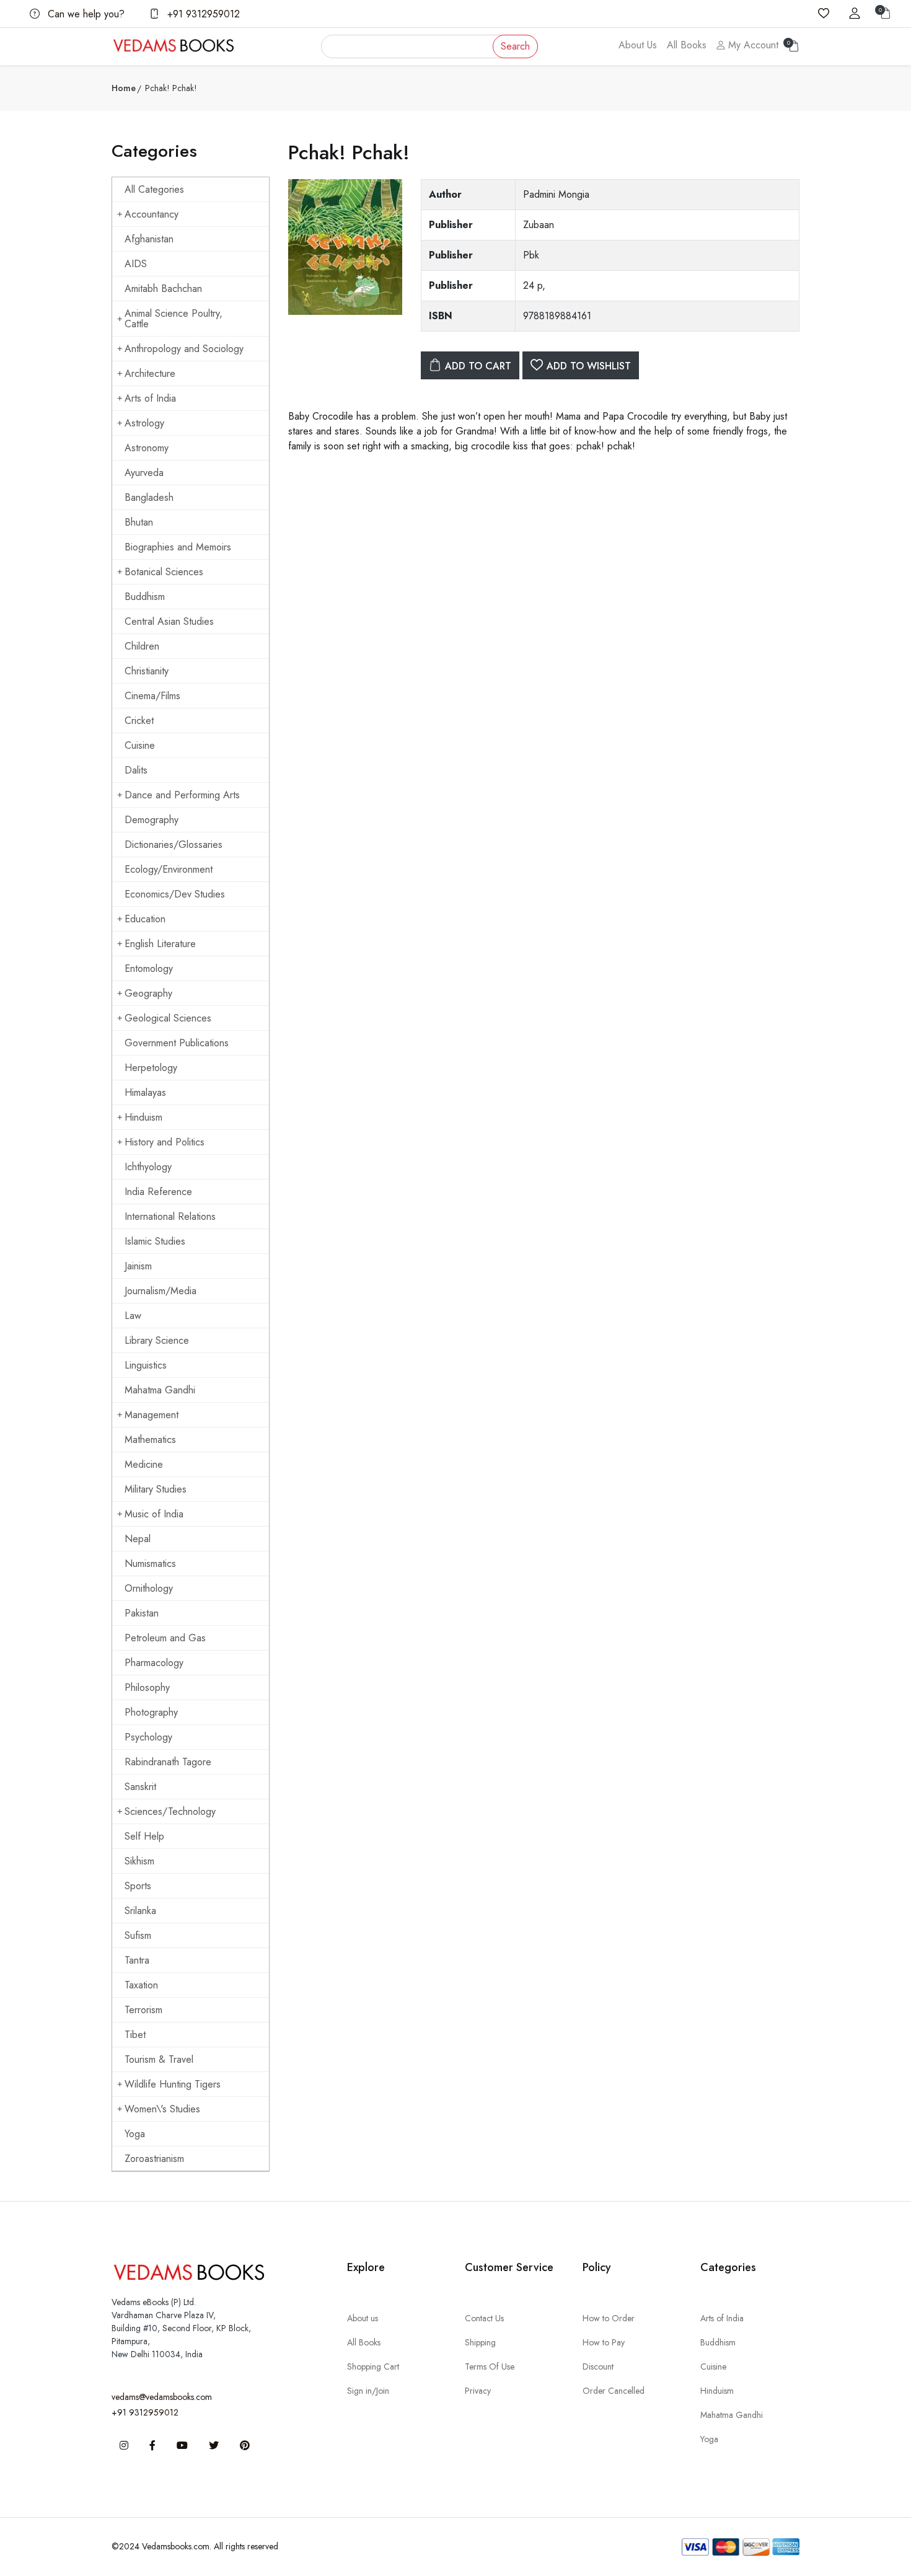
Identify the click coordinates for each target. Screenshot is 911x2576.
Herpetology (151, 1068)
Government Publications (177, 1043)
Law (133, 1316)
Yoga (135, 2134)
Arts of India (150, 398)
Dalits (136, 770)
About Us (638, 45)
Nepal (138, 1539)
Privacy (478, 2391)
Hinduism (143, 1117)
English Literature (160, 944)
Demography (152, 820)
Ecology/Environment (169, 869)
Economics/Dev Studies (175, 894)
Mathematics (150, 1440)
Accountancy (152, 214)
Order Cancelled (614, 2391)
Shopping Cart (373, 2366)
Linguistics (146, 1365)
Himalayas (145, 1092)
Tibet (135, 2035)
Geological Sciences (168, 1018)
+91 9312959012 (202, 14)
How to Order (609, 2318)
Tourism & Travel (159, 2059)
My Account (752, 45)
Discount (598, 2366)
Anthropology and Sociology (184, 349)
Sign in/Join (368, 2391)
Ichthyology (148, 1167)
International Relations (170, 1216)
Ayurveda (144, 473)
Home (124, 88)
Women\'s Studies (162, 2109)
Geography (148, 993)
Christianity (147, 671)
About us (363, 2318)
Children (142, 646)
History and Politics (165, 1142)
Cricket (139, 721)
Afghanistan (149, 239)
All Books (687, 45)
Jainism (138, 1266)
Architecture (150, 373)
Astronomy (147, 448)
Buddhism (145, 597)
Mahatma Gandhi (160, 1390)
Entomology (149, 968)
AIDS (136, 264)
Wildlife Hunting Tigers (173, 2084)
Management (152, 1415)
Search (515, 46)
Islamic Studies (155, 1241)
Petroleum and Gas (165, 1638)
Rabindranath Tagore (168, 1762)
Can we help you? (85, 14)
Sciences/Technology (170, 1811)
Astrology (144, 423)
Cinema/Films (152, 696)
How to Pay (604, 2342)
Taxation (141, 1985)
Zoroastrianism (154, 2159)
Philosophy (147, 1687)
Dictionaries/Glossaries (174, 845)
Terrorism (143, 2010)
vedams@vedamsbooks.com (162, 2397)
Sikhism (139, 1861)
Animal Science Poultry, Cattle (174, 319)
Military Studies (156, 1489)
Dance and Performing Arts (182, 795)
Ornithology (149, 1588)
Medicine (144, 1464)
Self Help (144, 1836)
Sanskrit (140, 1787)
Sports (138, 1886)
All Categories (154, 189)
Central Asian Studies (169, 621)
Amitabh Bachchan (163, 289)
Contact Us (484, 2318)
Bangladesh (149, 497)
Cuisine (140, 745)
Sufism (138, 1935)
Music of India (154, 1514)
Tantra (137, 1960)
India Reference (158, 1192)
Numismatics (150, 1564)
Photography (151, 1712)
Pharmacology (154, 1663)
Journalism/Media (161, 1291)
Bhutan (139, 522)
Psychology (148, 1737)
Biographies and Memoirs (178, 547)
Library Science (157, 1340)
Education (145, 919)
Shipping (480, 2342)
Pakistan (142, 1613)
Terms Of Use (490, 2366)
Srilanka (140, 1911)
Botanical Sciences (164, 572)
